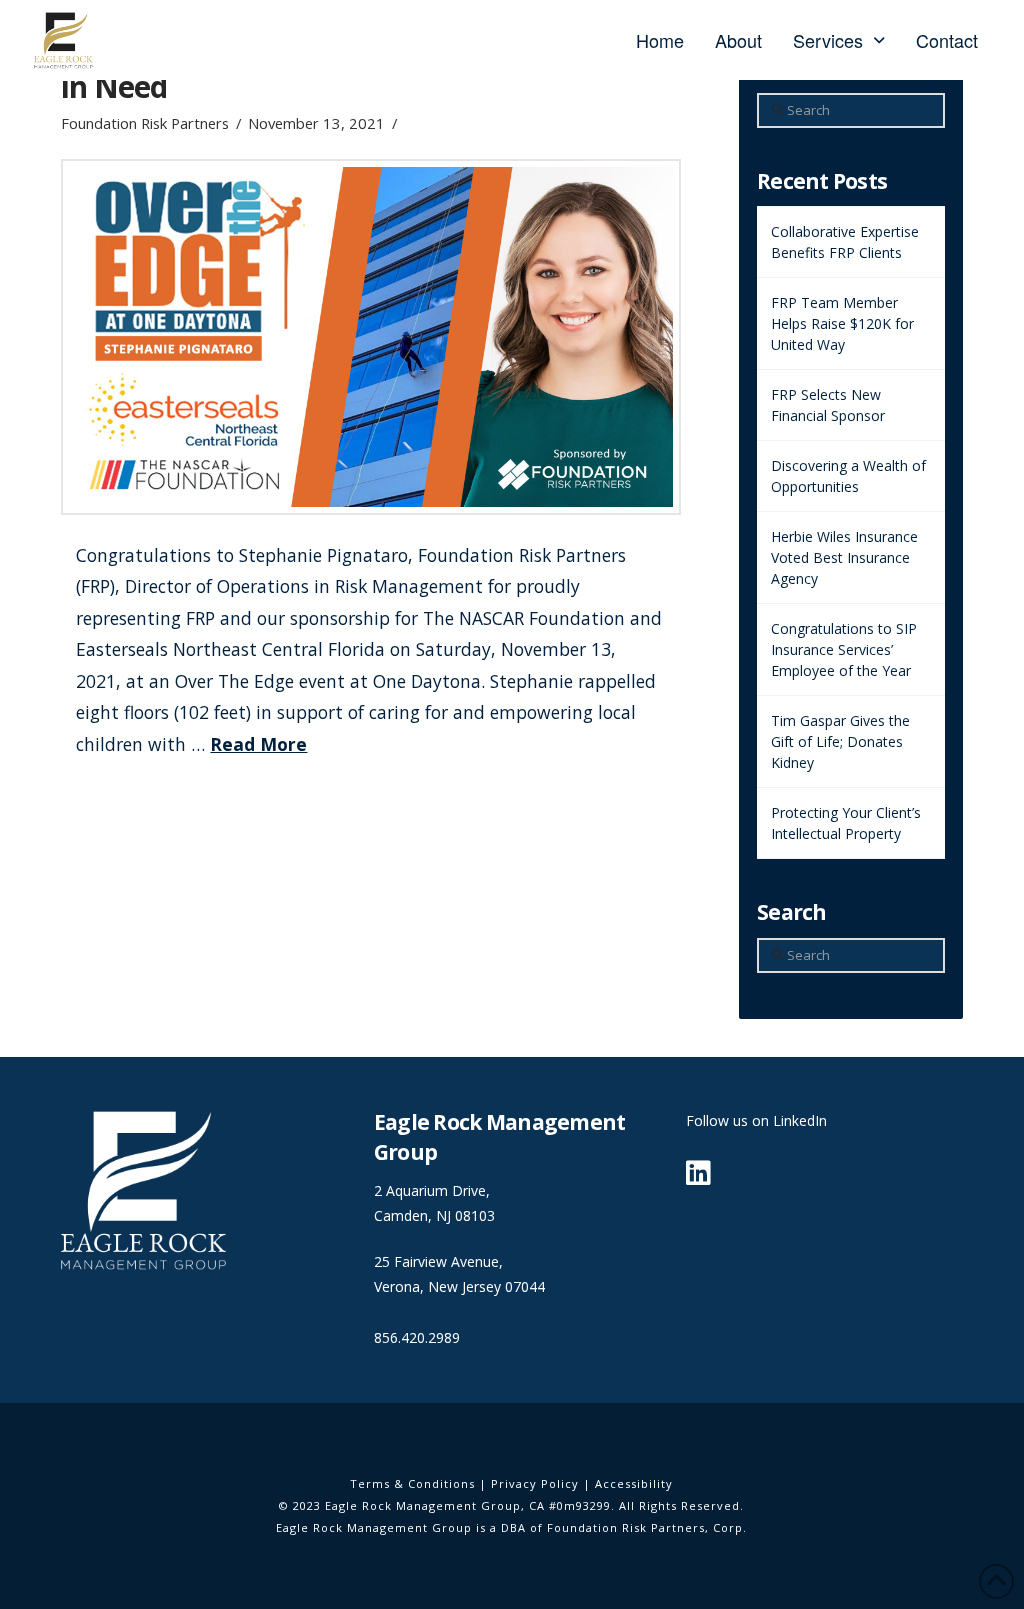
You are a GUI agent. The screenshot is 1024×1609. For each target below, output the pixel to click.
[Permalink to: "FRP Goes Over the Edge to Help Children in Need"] (371, 337)
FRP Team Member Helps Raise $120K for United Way (842, 323)
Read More (258, 744)
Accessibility (634, 1483)
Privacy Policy (535, 1483)
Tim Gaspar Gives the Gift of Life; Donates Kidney (840, 741)
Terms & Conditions (412, 1483)
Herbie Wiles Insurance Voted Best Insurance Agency (844, 557)
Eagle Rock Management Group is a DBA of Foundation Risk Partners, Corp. (511, 1527)
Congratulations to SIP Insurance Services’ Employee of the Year (844, 649)
